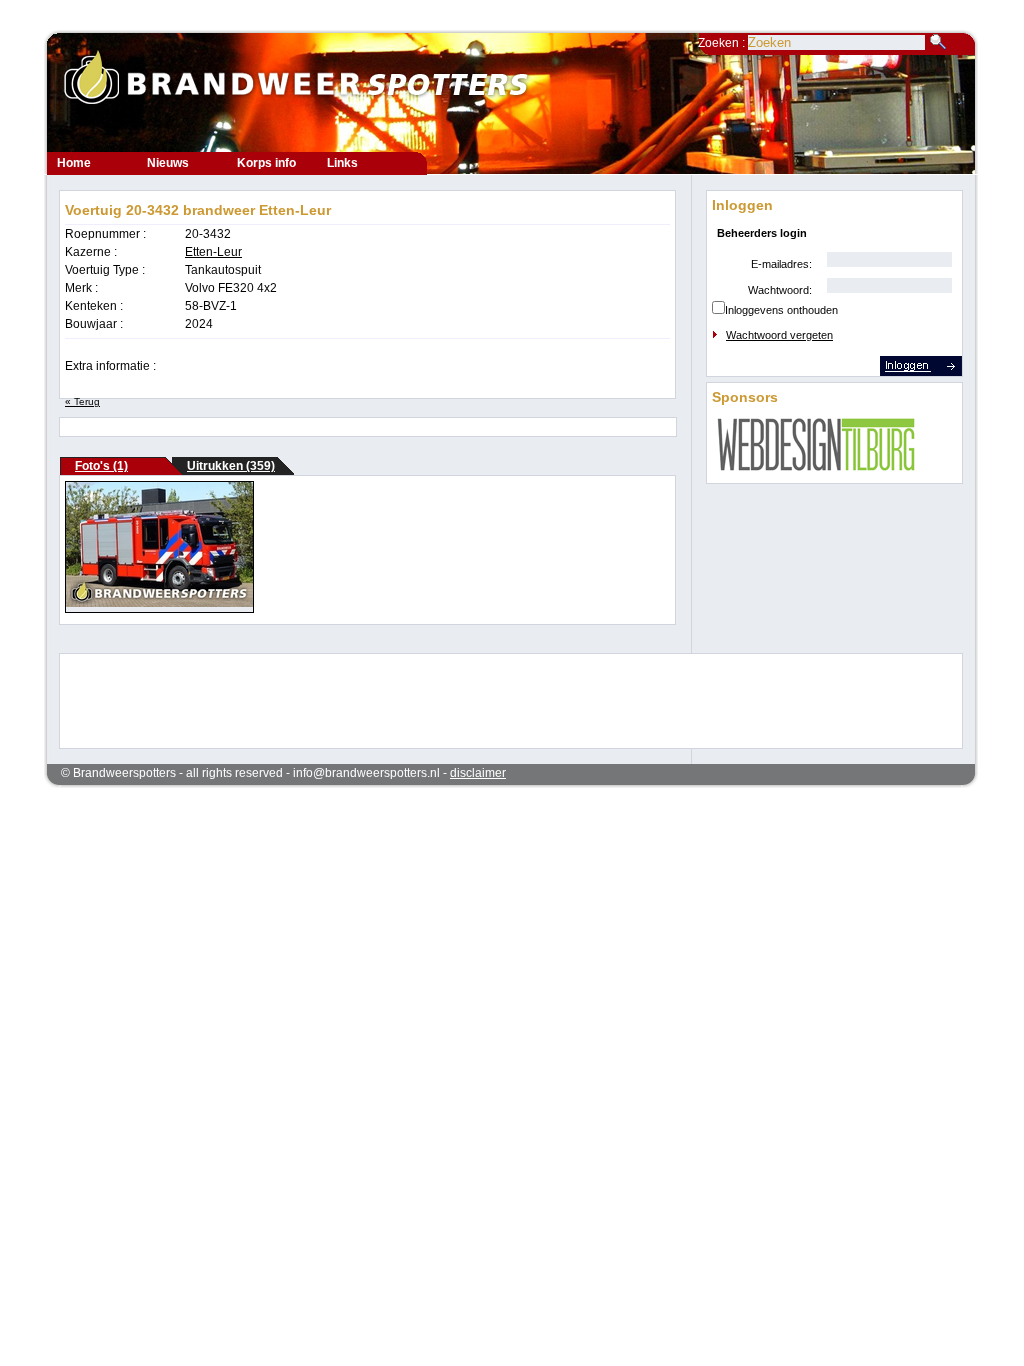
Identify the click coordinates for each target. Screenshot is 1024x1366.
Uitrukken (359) (231, 466)
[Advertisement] (498, 699)
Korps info (266, 163)
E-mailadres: (781, 264)
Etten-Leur (213, 252)
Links (342, 163)
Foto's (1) (101, 466)
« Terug (82, 401)
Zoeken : (723, 43)
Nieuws (168, 163)
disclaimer (478, 773)
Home (74, 163)
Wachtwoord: (780, 290)
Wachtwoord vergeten (779, 335)
